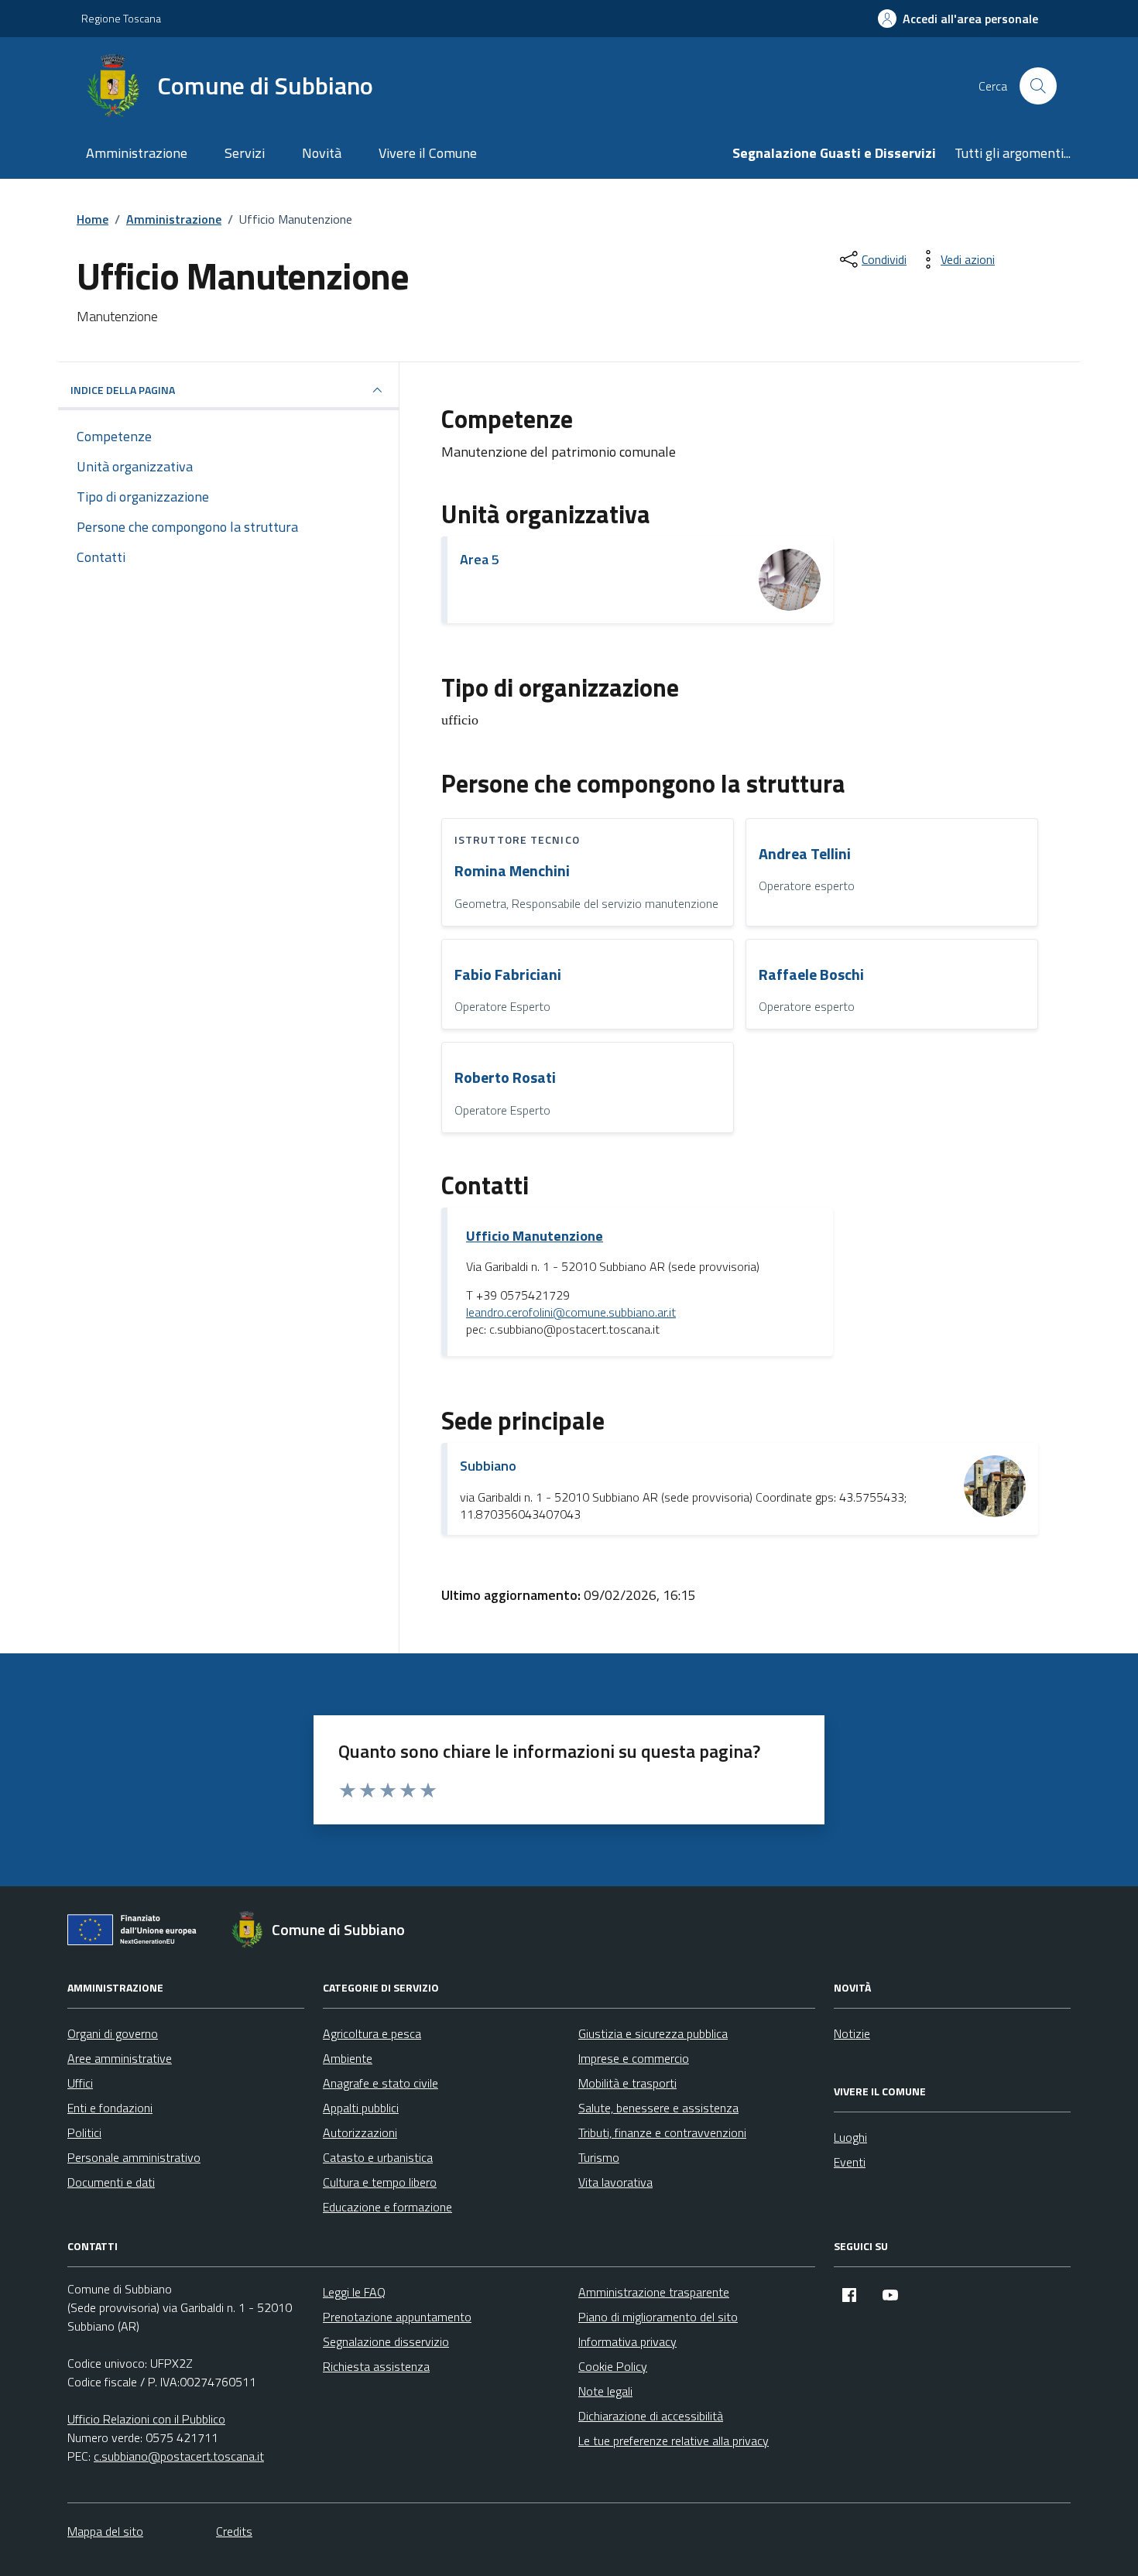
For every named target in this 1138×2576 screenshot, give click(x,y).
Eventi (850, 2162)
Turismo (599, 2157)
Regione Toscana (121, 18)
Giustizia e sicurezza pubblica (653, 2033)
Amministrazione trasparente (654, 2292)
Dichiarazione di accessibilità (651, 2416)
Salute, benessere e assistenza (658, 2108)
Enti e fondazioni (110, 2108)
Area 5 (480, 559)
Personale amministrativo (134, 2157)
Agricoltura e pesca (372, 2033)
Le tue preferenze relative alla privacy (674, 2441)
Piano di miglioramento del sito (658, 2317)
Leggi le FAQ (354, 2292)
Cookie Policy (613, 2366)
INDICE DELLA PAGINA (123, 390)
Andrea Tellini (805, 854)
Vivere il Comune (428, 153)
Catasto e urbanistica (378, 2157)
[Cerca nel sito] (1038, 86)
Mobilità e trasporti (627, 2083)
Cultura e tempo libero (380, 2182)
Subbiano (488, 1466)
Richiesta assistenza (376, 2366)
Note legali (605, 2391)
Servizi (245, 153)
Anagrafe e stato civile (380, 2083)
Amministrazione (137, 153)
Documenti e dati (111, 2182)
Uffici (80, 2083)
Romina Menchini (512, 871)
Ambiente (348, 2058)
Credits (234, 2531)
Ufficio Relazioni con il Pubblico (146, 2419)
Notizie (852, 2033)
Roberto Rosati (505, 1078)
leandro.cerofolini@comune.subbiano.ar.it (571, 1313)
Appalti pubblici (361, 2108)
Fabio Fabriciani (508, 975)
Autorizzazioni (360, 2132)
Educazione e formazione (387, 2207)
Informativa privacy (627, 2341)
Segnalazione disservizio (386, 2341)
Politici (84, 2132)
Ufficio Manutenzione (535, 1236)
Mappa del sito (105, 2531)
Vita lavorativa (615, 2182)
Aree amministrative (120, 2058)
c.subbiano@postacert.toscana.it (179, 2456)
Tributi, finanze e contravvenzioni (662, 2132)
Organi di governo (113, 2033)
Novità (322, 153)
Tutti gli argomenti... (1013, 153)
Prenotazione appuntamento (397, 2317)
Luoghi (850, 2137)
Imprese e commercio (634, 2058)
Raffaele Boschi (811, 975)
